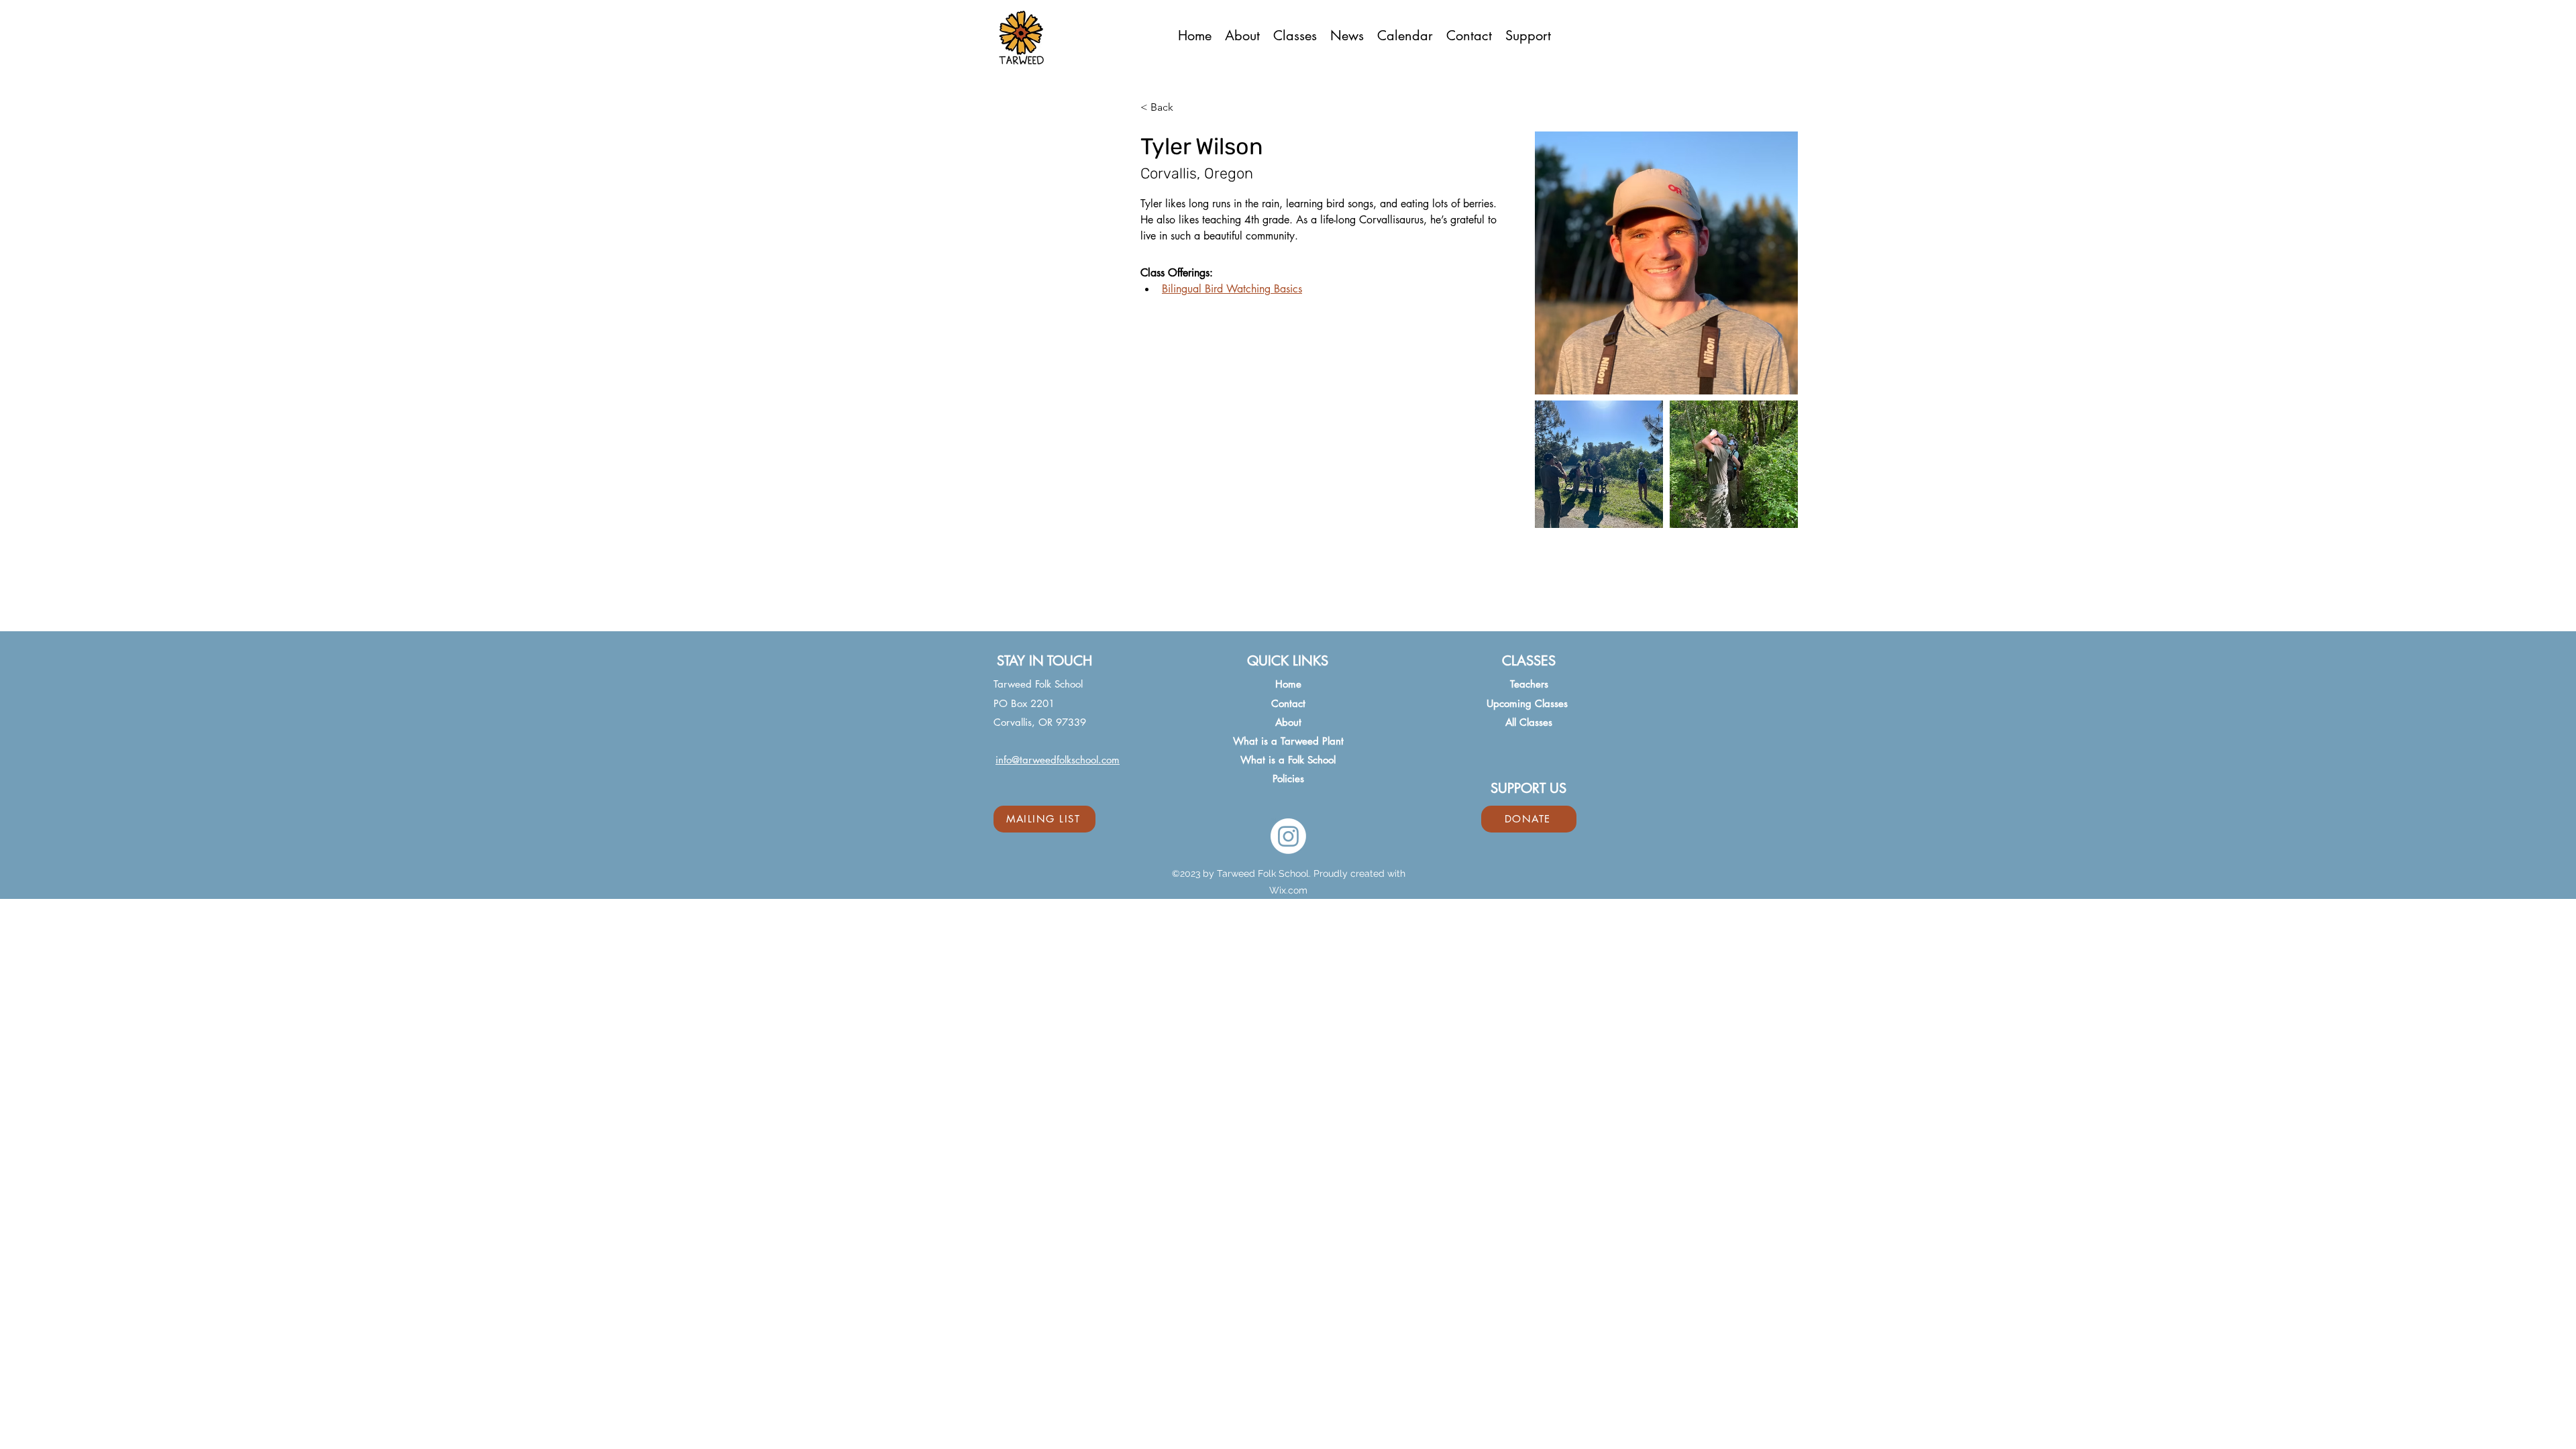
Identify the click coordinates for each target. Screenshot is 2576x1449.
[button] (1295, 35)
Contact (1288, 703)
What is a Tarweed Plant (1288, 741)
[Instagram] (1288, 836)
